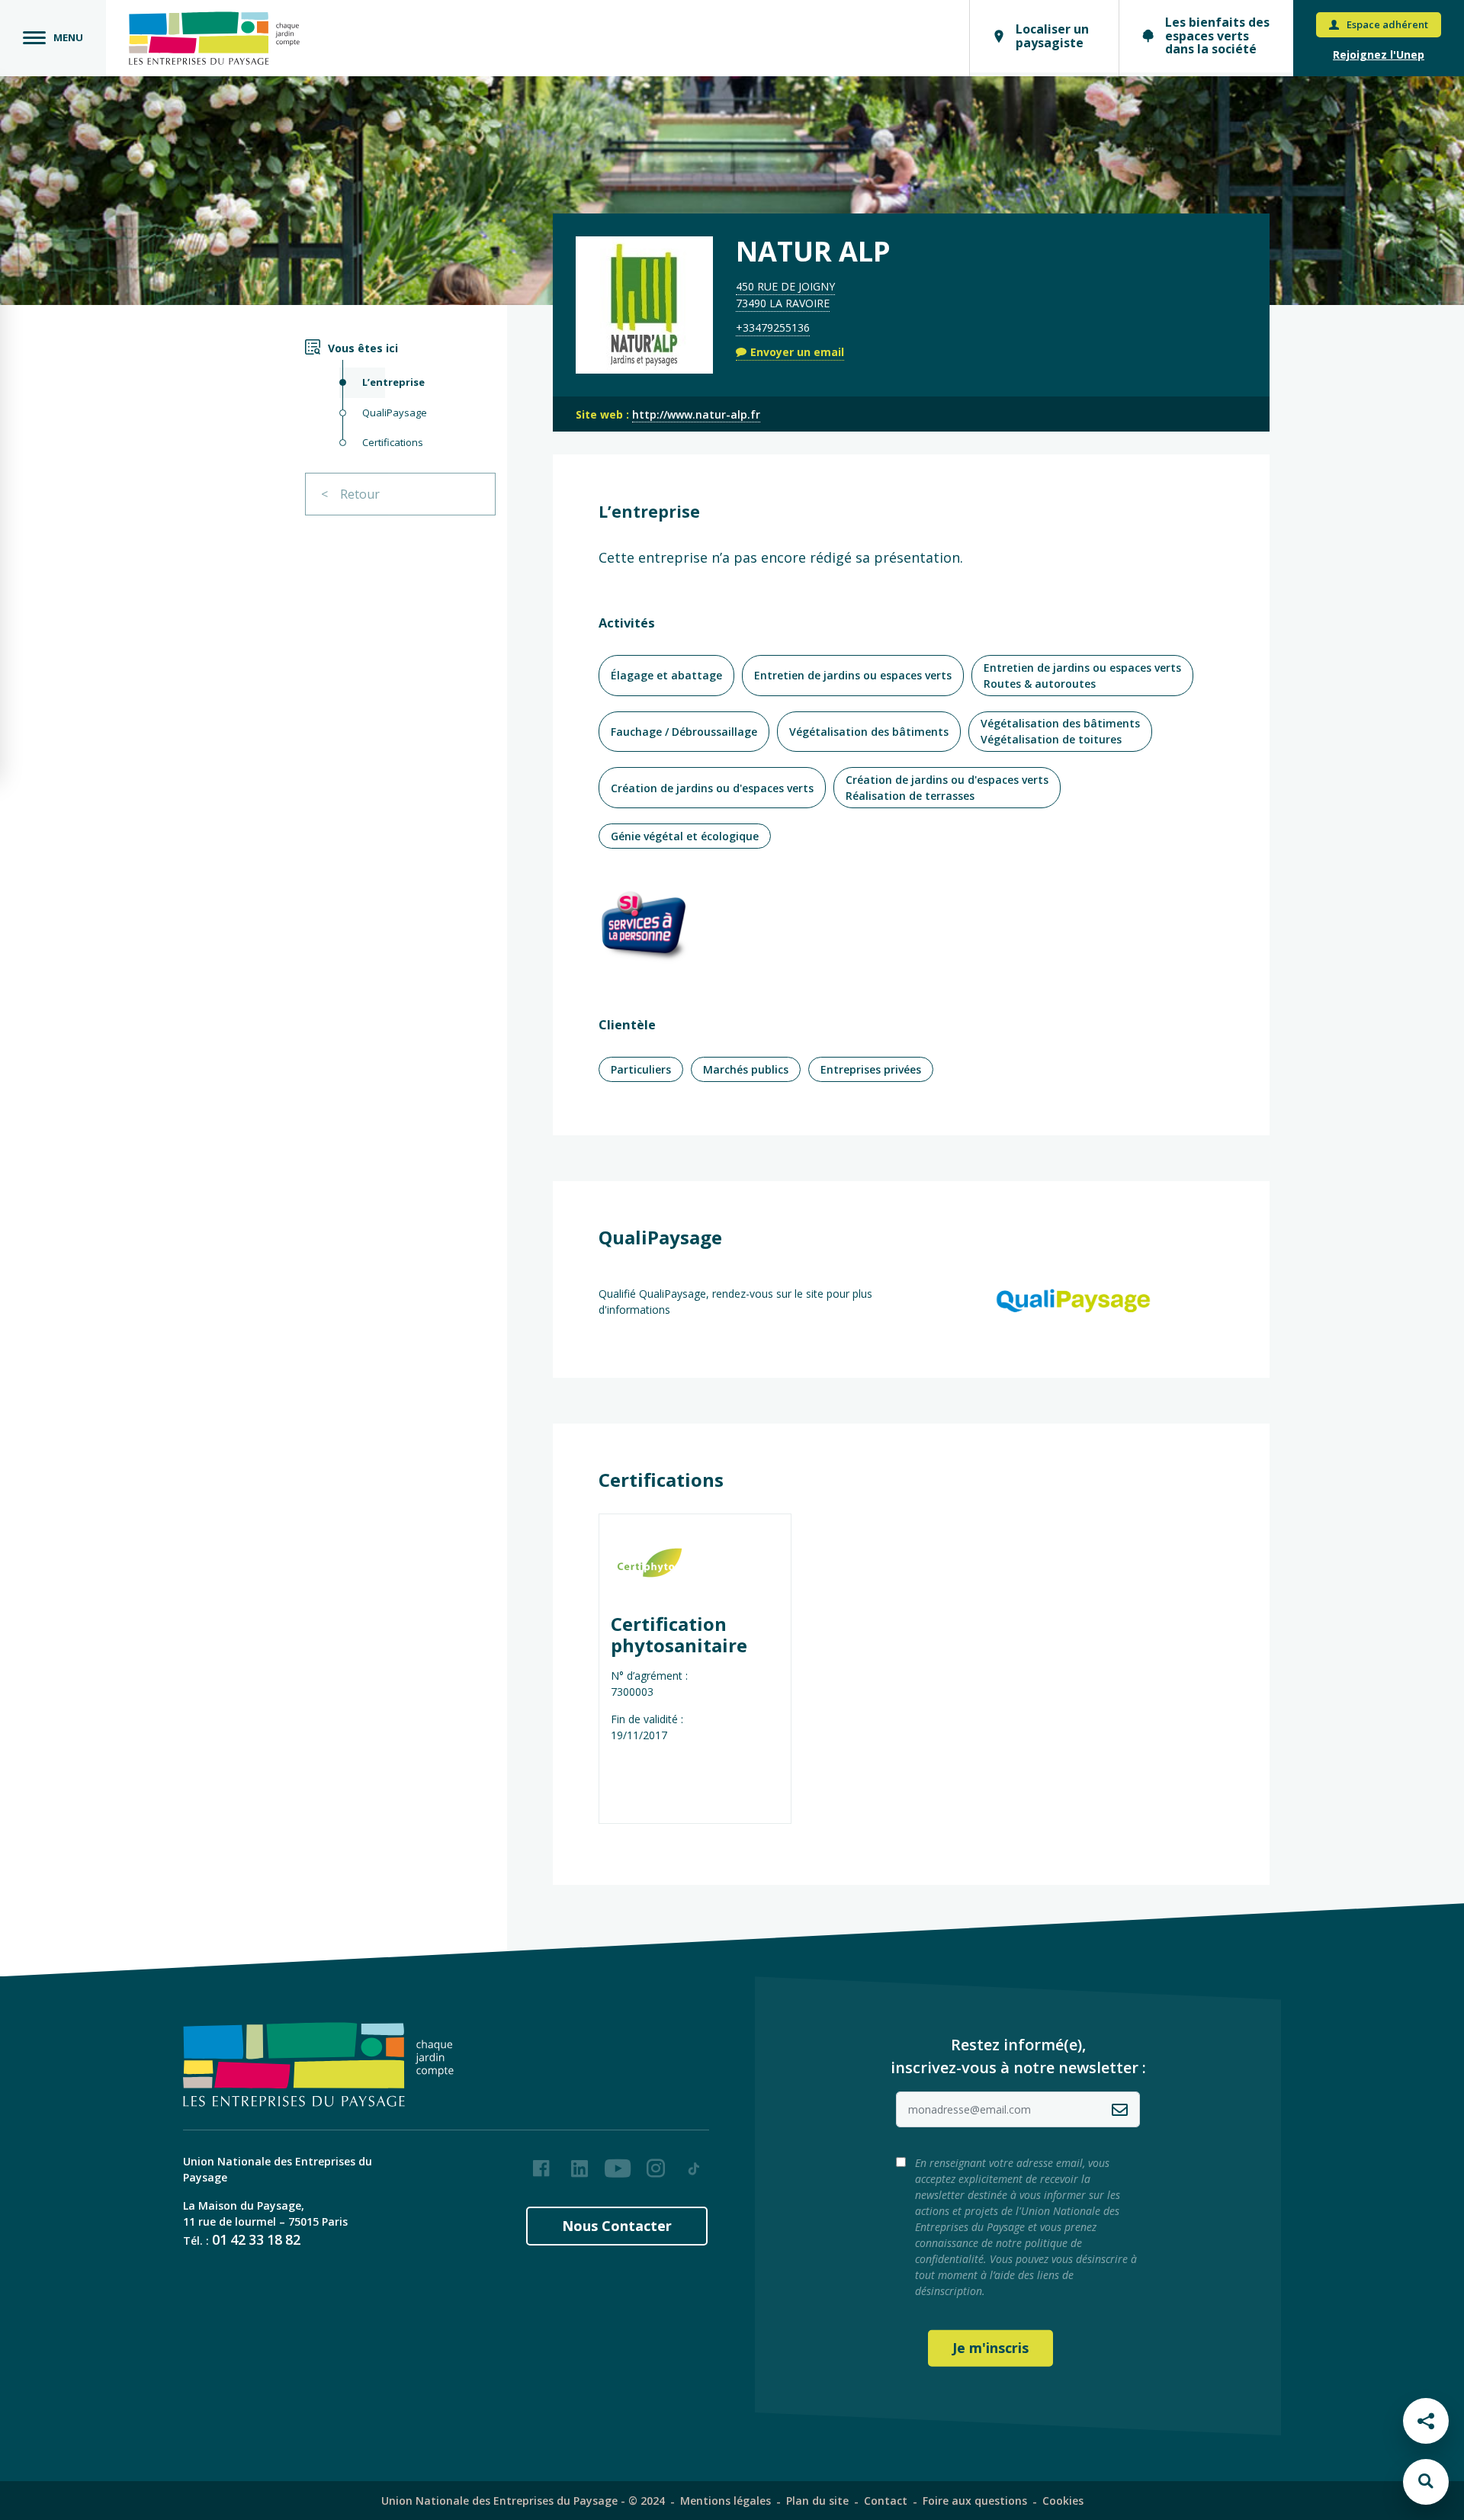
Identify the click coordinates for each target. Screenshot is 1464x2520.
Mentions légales (726, 2501)
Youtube (618, 2162)
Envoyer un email (797, 352)
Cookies (1063, 2501)
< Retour (350, 494)
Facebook (541, 2162)
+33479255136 (773, 327)
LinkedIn (579, 2162)
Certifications (393, 442)
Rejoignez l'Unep (1379, 55)
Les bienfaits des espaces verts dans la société (1217, 35)
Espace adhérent (1387, 24)
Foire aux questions (975, 2501)
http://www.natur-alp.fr (696, 414)
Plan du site (817, 2501)
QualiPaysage (395, 413)
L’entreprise (393, 382)
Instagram (656, 2162)
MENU (68, 37)
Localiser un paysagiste (1052, 36)
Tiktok (694, 2162)
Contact (886, 2501)
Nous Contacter (617, 2226)
